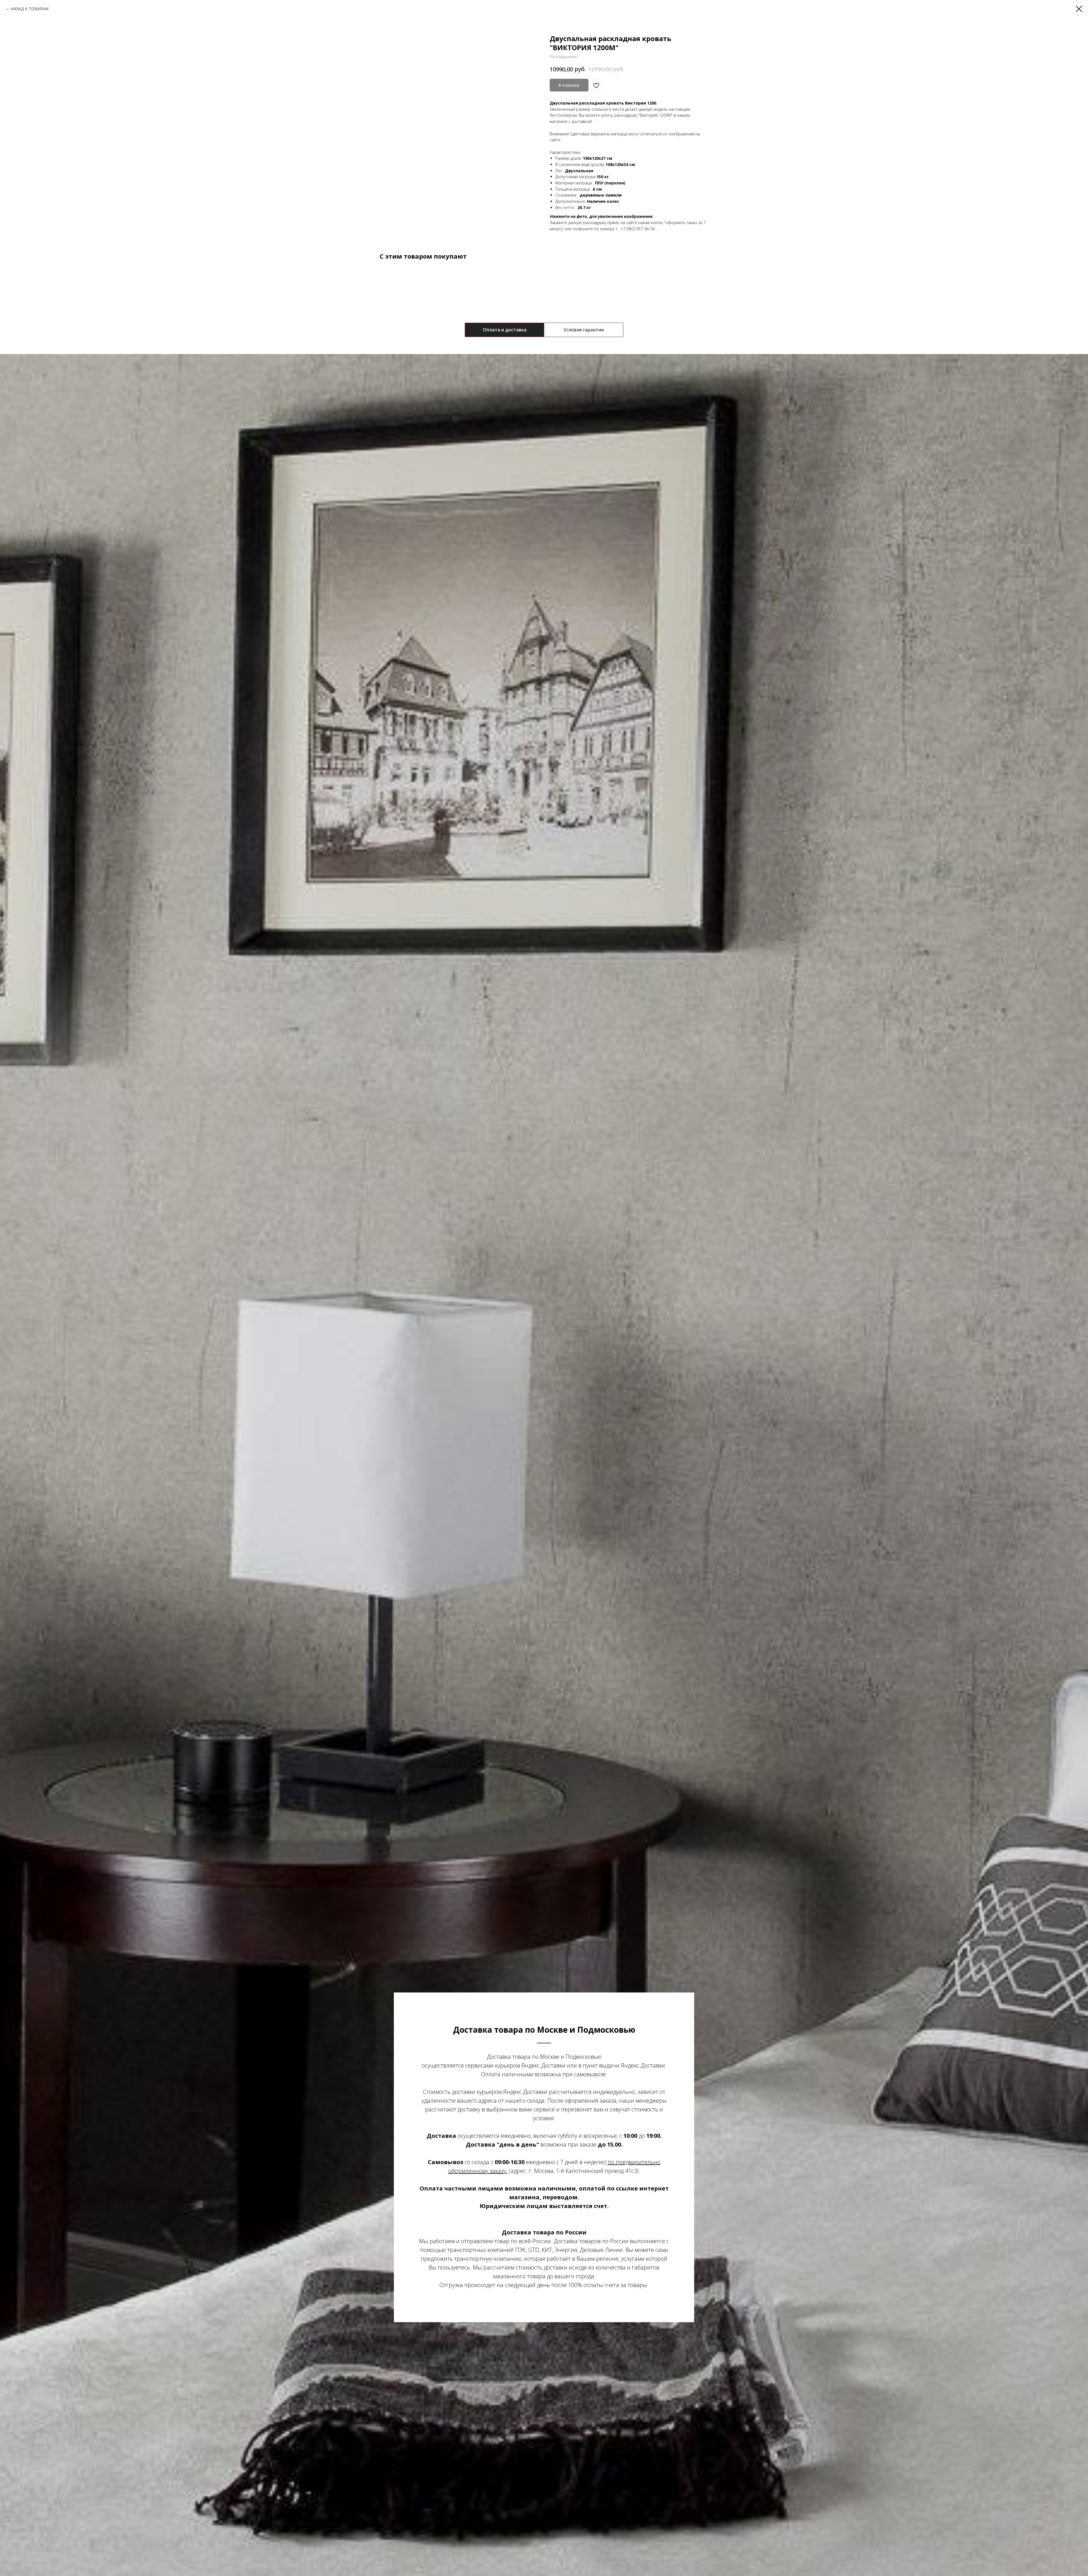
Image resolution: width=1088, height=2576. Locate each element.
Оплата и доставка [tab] (505, 330)
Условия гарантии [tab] (584, 330)
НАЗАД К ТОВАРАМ (30, 9)
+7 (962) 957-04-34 (638, 229)
